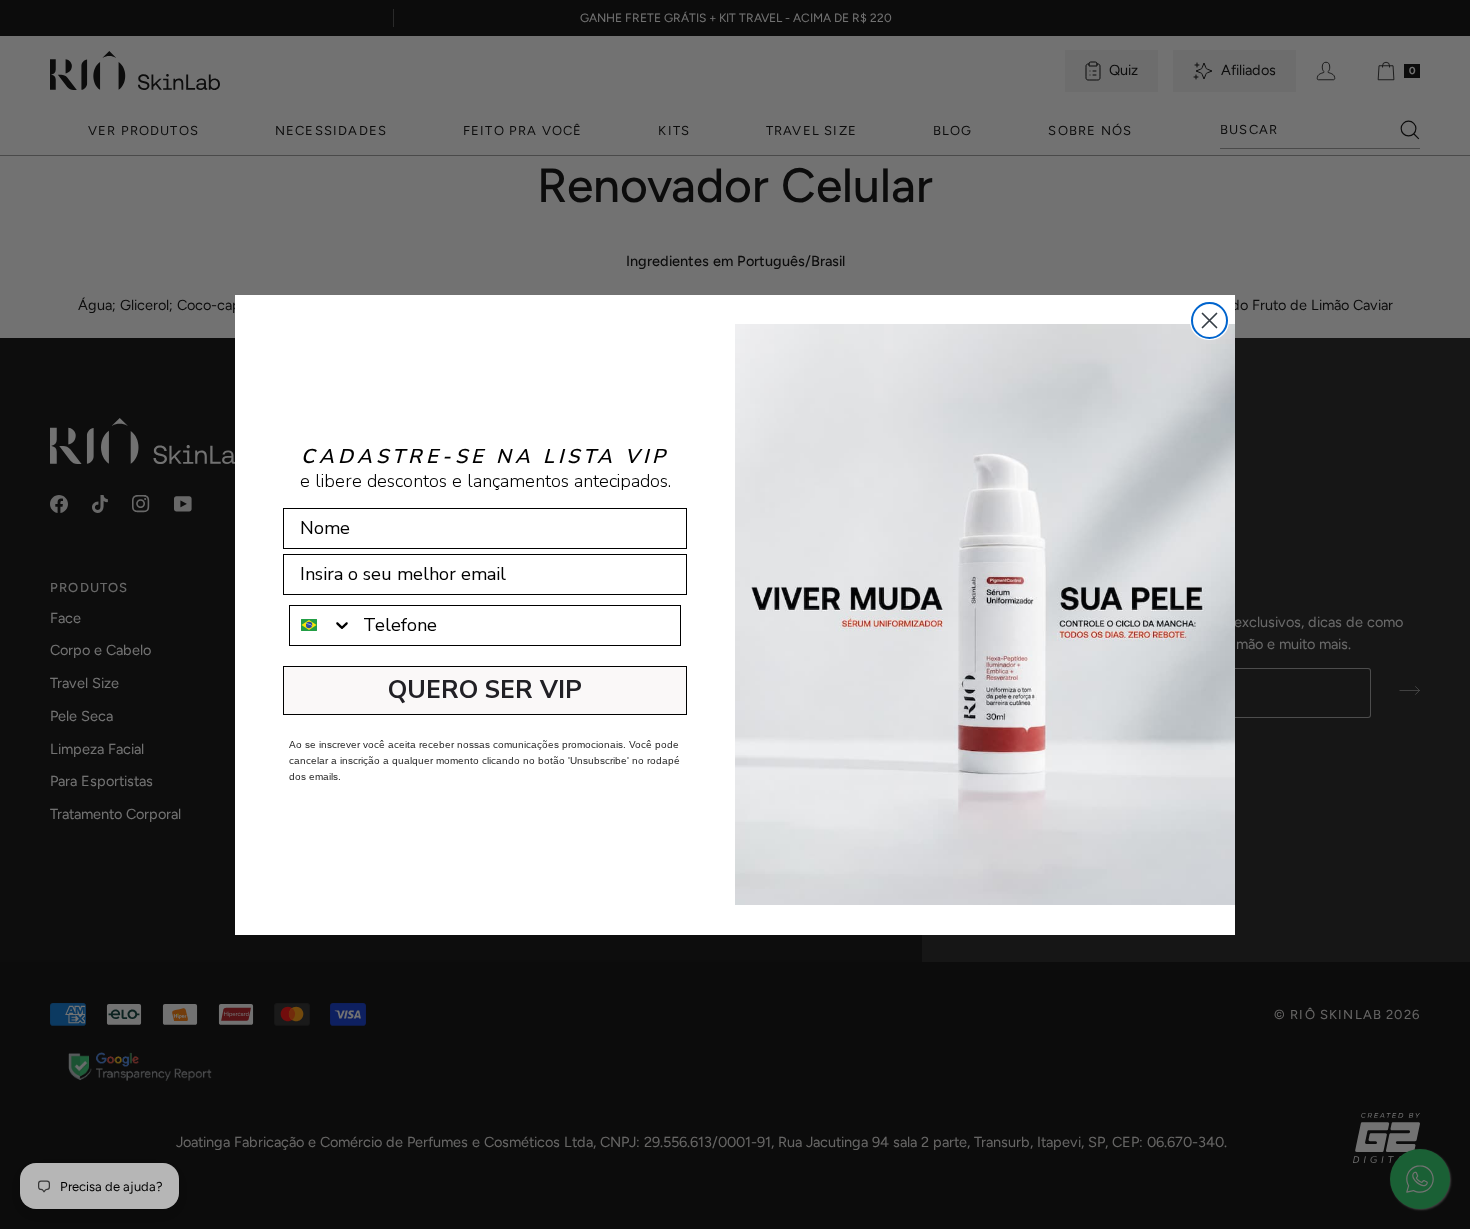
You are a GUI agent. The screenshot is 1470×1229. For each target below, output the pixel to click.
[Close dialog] (1209, 320)
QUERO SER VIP (485, 690)
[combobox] (321, 625)
